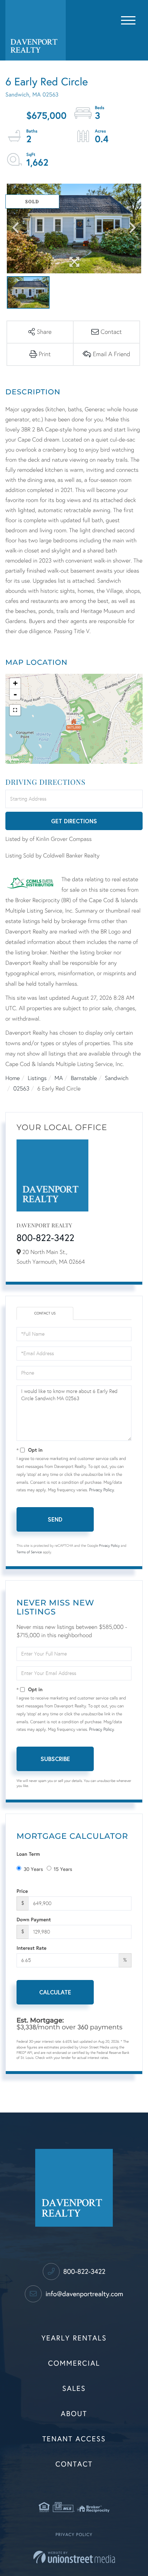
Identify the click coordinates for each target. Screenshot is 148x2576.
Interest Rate (31, 1948)
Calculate (55, 1992)
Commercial (74, 2364)
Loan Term (28, 1854)
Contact (74, 2464)
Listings (37, 1078)
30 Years (33, 1869)
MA (59, 1078)
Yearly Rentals (74, 2338)
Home (13, 1078)
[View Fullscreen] (15, 710)
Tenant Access (74, 2439)
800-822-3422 (45, 1238)
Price (22, 1891)
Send (55, 1519)
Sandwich (117, 1078)
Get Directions (74, 821)
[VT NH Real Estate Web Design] (74, 2557)
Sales (74, 2389)
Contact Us (45, 1313)
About (74, 2414)
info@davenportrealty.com (83, 2294)
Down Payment (34, 1919)
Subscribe (55, 1759)
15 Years (63, 1869)
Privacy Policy (101, 1490)
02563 (21, 1089)
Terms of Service (29, 1552)
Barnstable (84, 1078)
